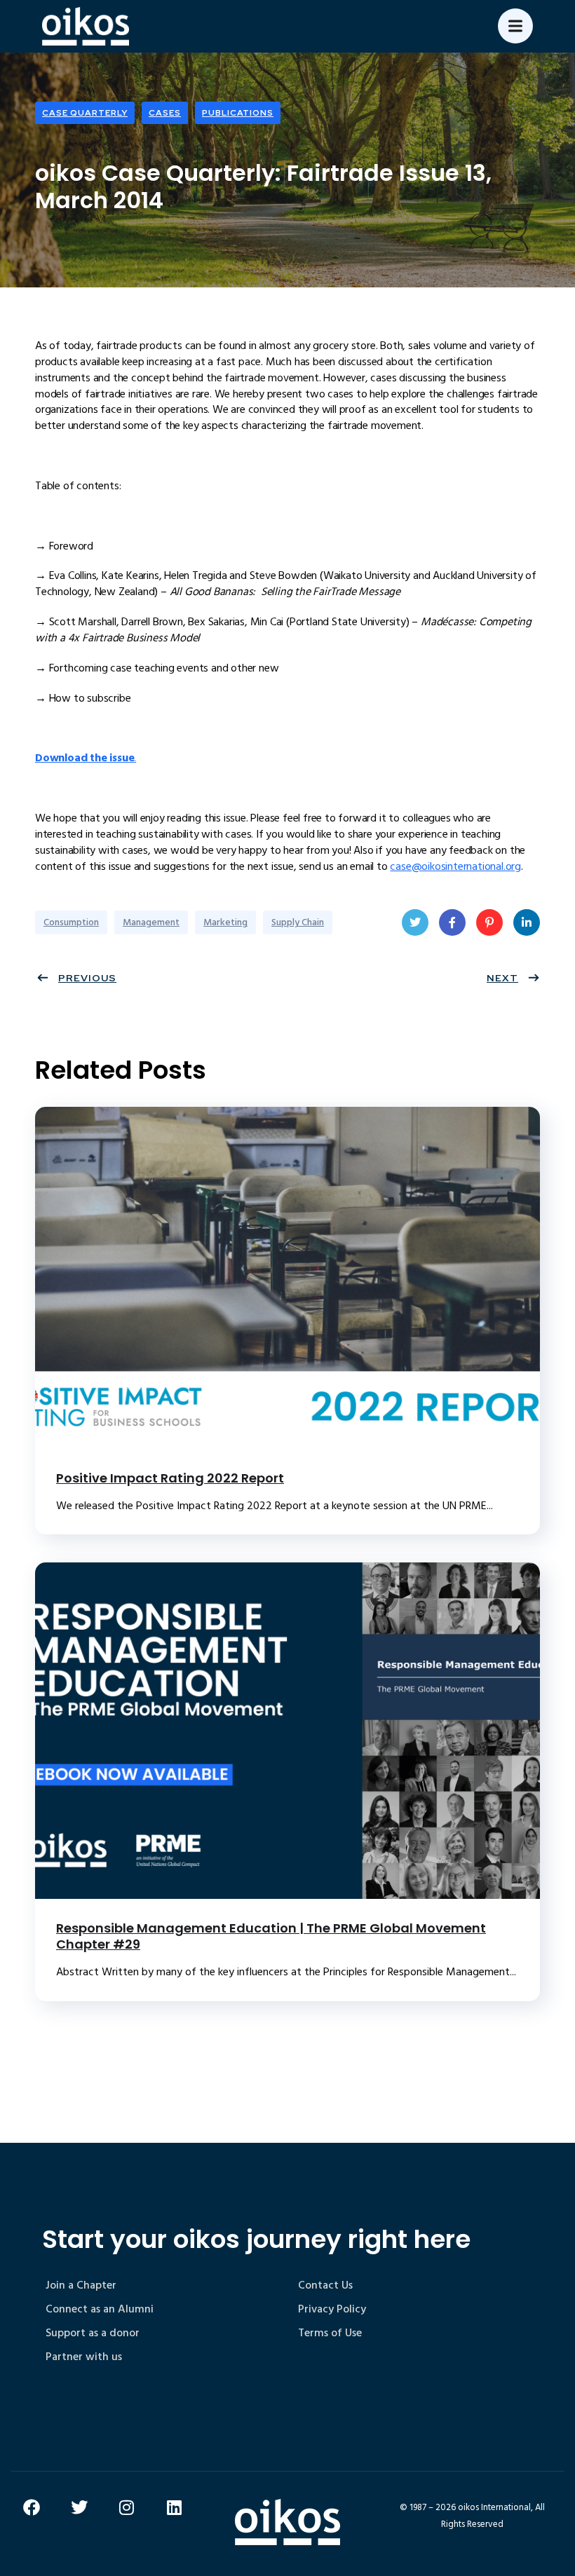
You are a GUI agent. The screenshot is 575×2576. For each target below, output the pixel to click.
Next (502, 978)
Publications (238, 113)
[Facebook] (32, 2507)
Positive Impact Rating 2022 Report (170, 1478)
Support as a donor (93, 2333)
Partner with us (84, 2357)
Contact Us (325, 2285)
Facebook (452, 922)
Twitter (415, 922)
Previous (87, 978)
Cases (165, 113)
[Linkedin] (175, 2507)
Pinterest (489, 922)
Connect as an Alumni (100, 2309)
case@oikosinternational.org (455, 866)
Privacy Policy (332, 2309)
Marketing (225, 922)
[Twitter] (79, 2507)
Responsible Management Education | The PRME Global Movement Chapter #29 (271, 1936)
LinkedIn (527, 922)
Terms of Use (330, 2333)
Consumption (71, 922)
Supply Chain (298, 922)
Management (151, 922)
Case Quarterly (85, 113)
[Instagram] (127, 2507)
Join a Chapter (81, 2285)
